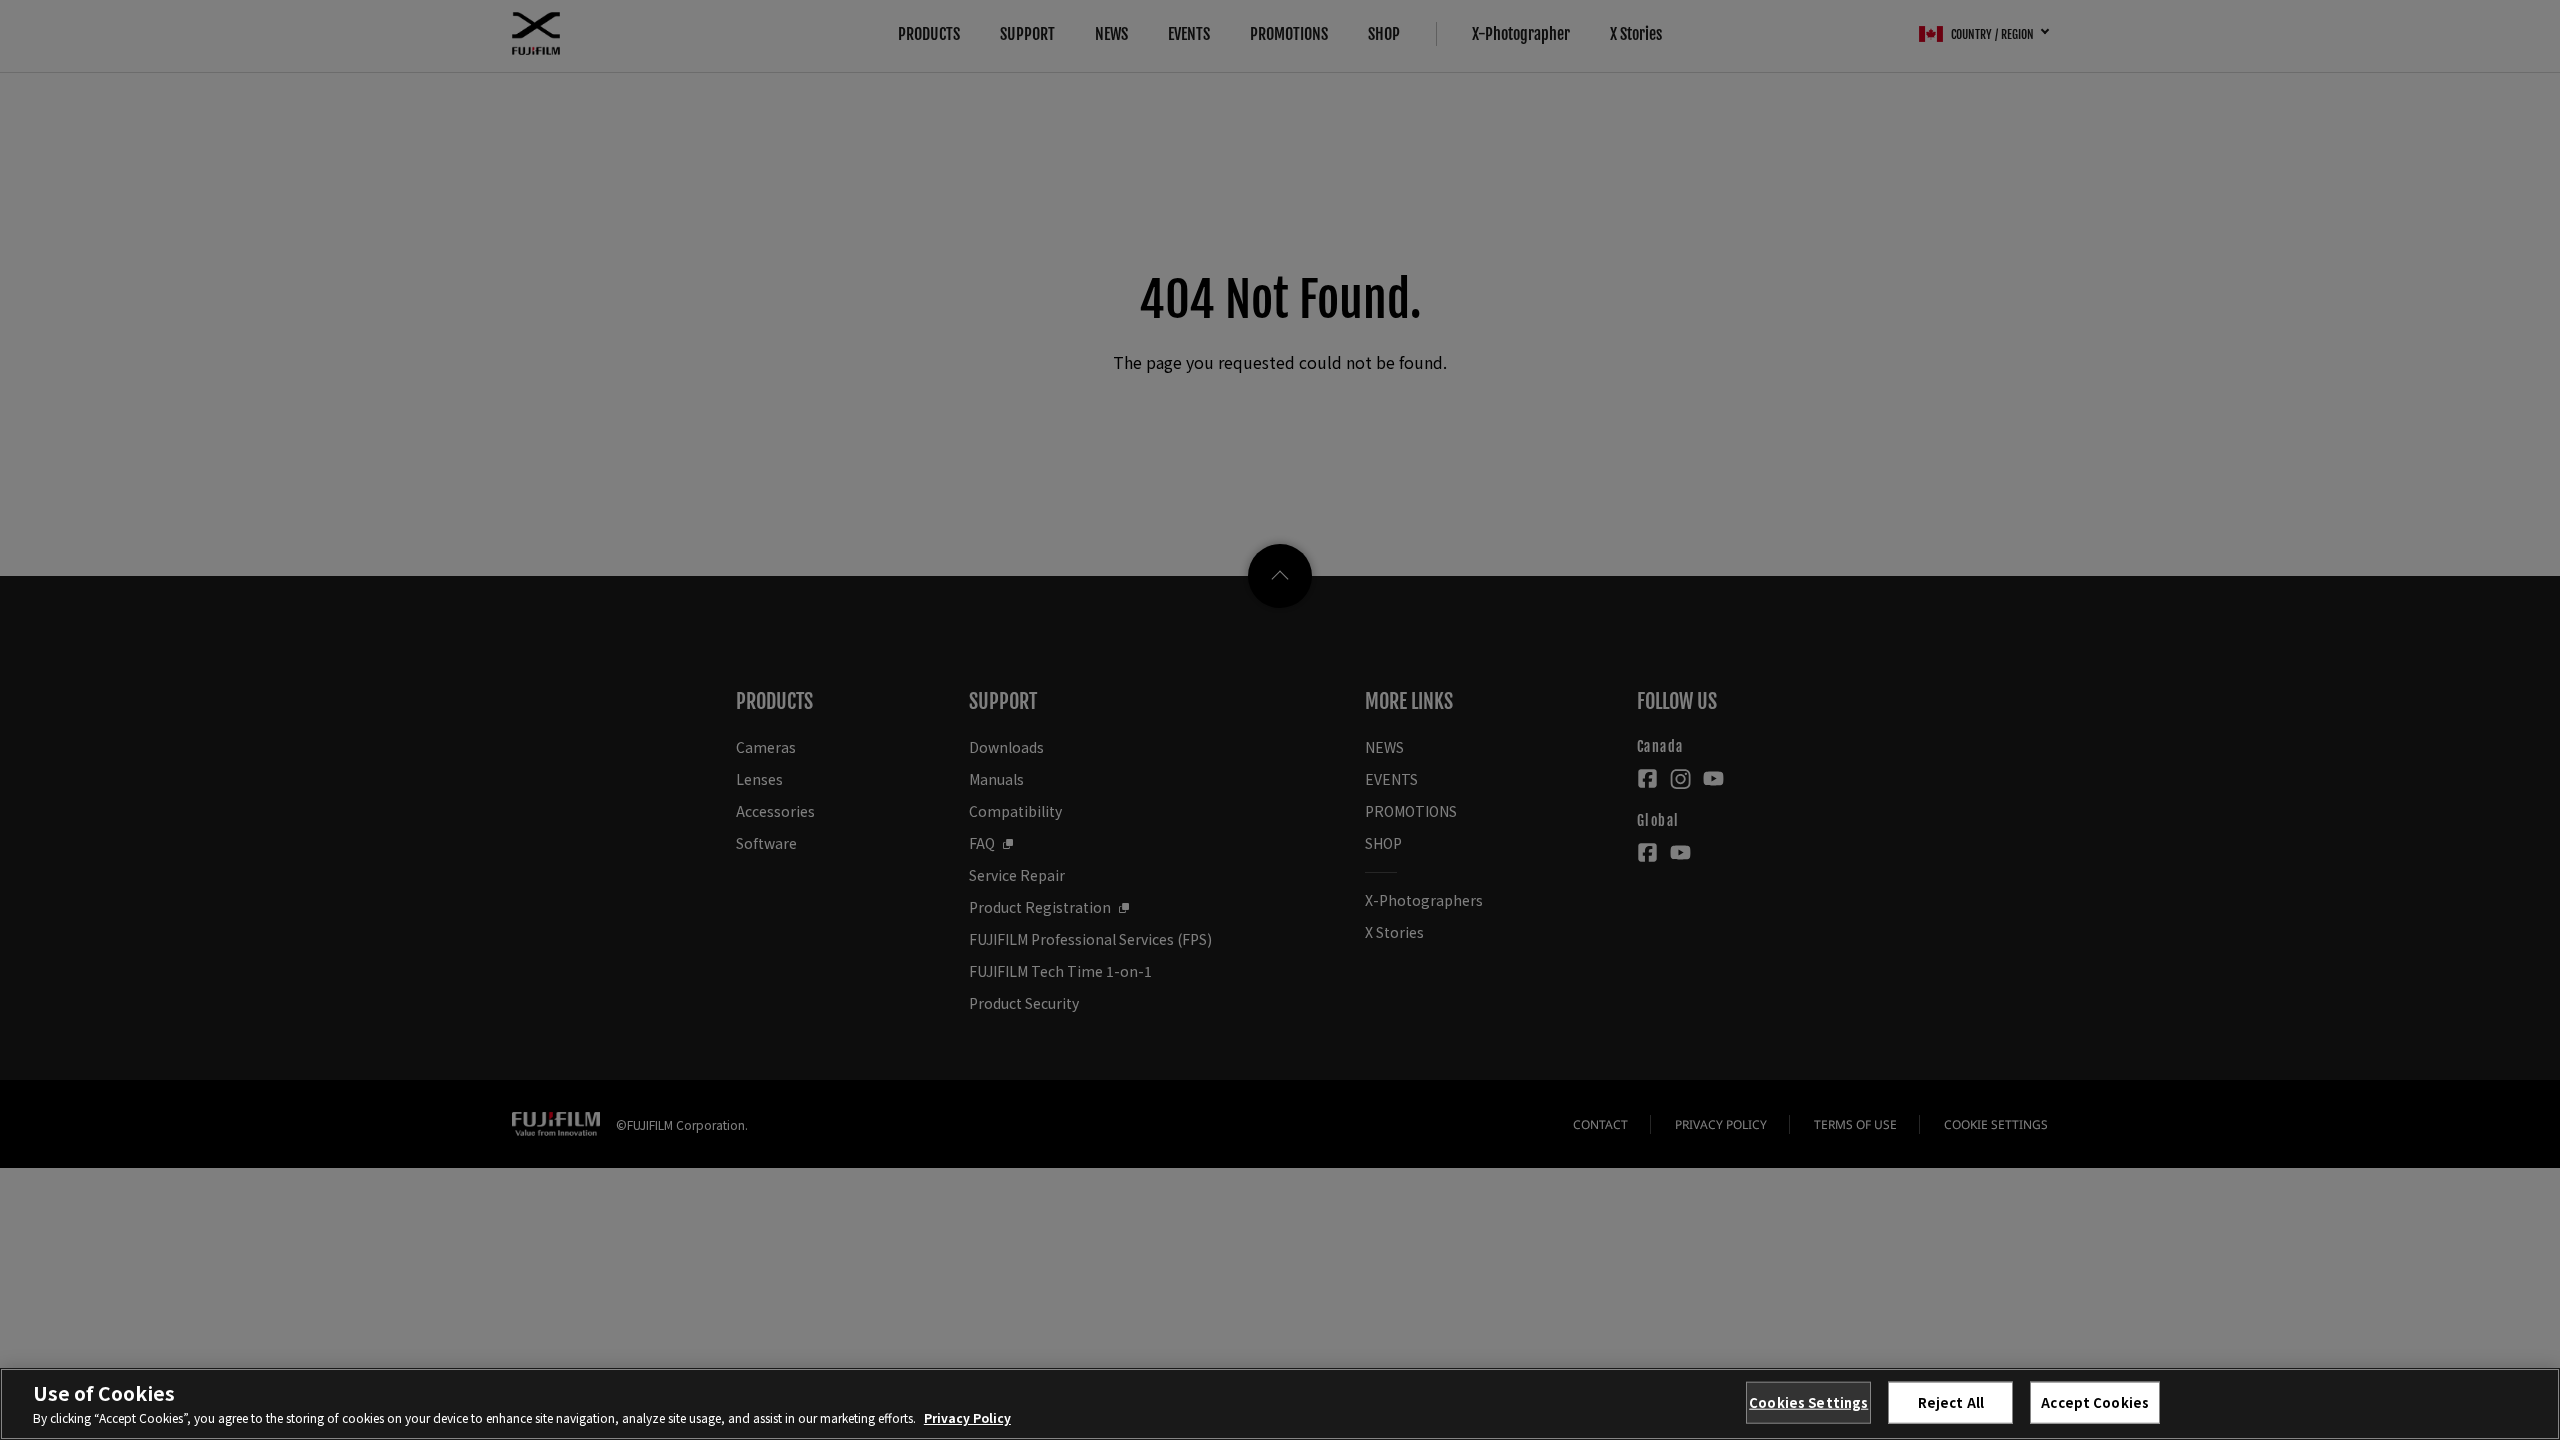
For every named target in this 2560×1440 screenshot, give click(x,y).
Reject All (1951, 1402)
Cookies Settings (1808, 1402)
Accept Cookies (2095, 1402)
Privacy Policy (967, 1417)
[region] (1280, 1404)
